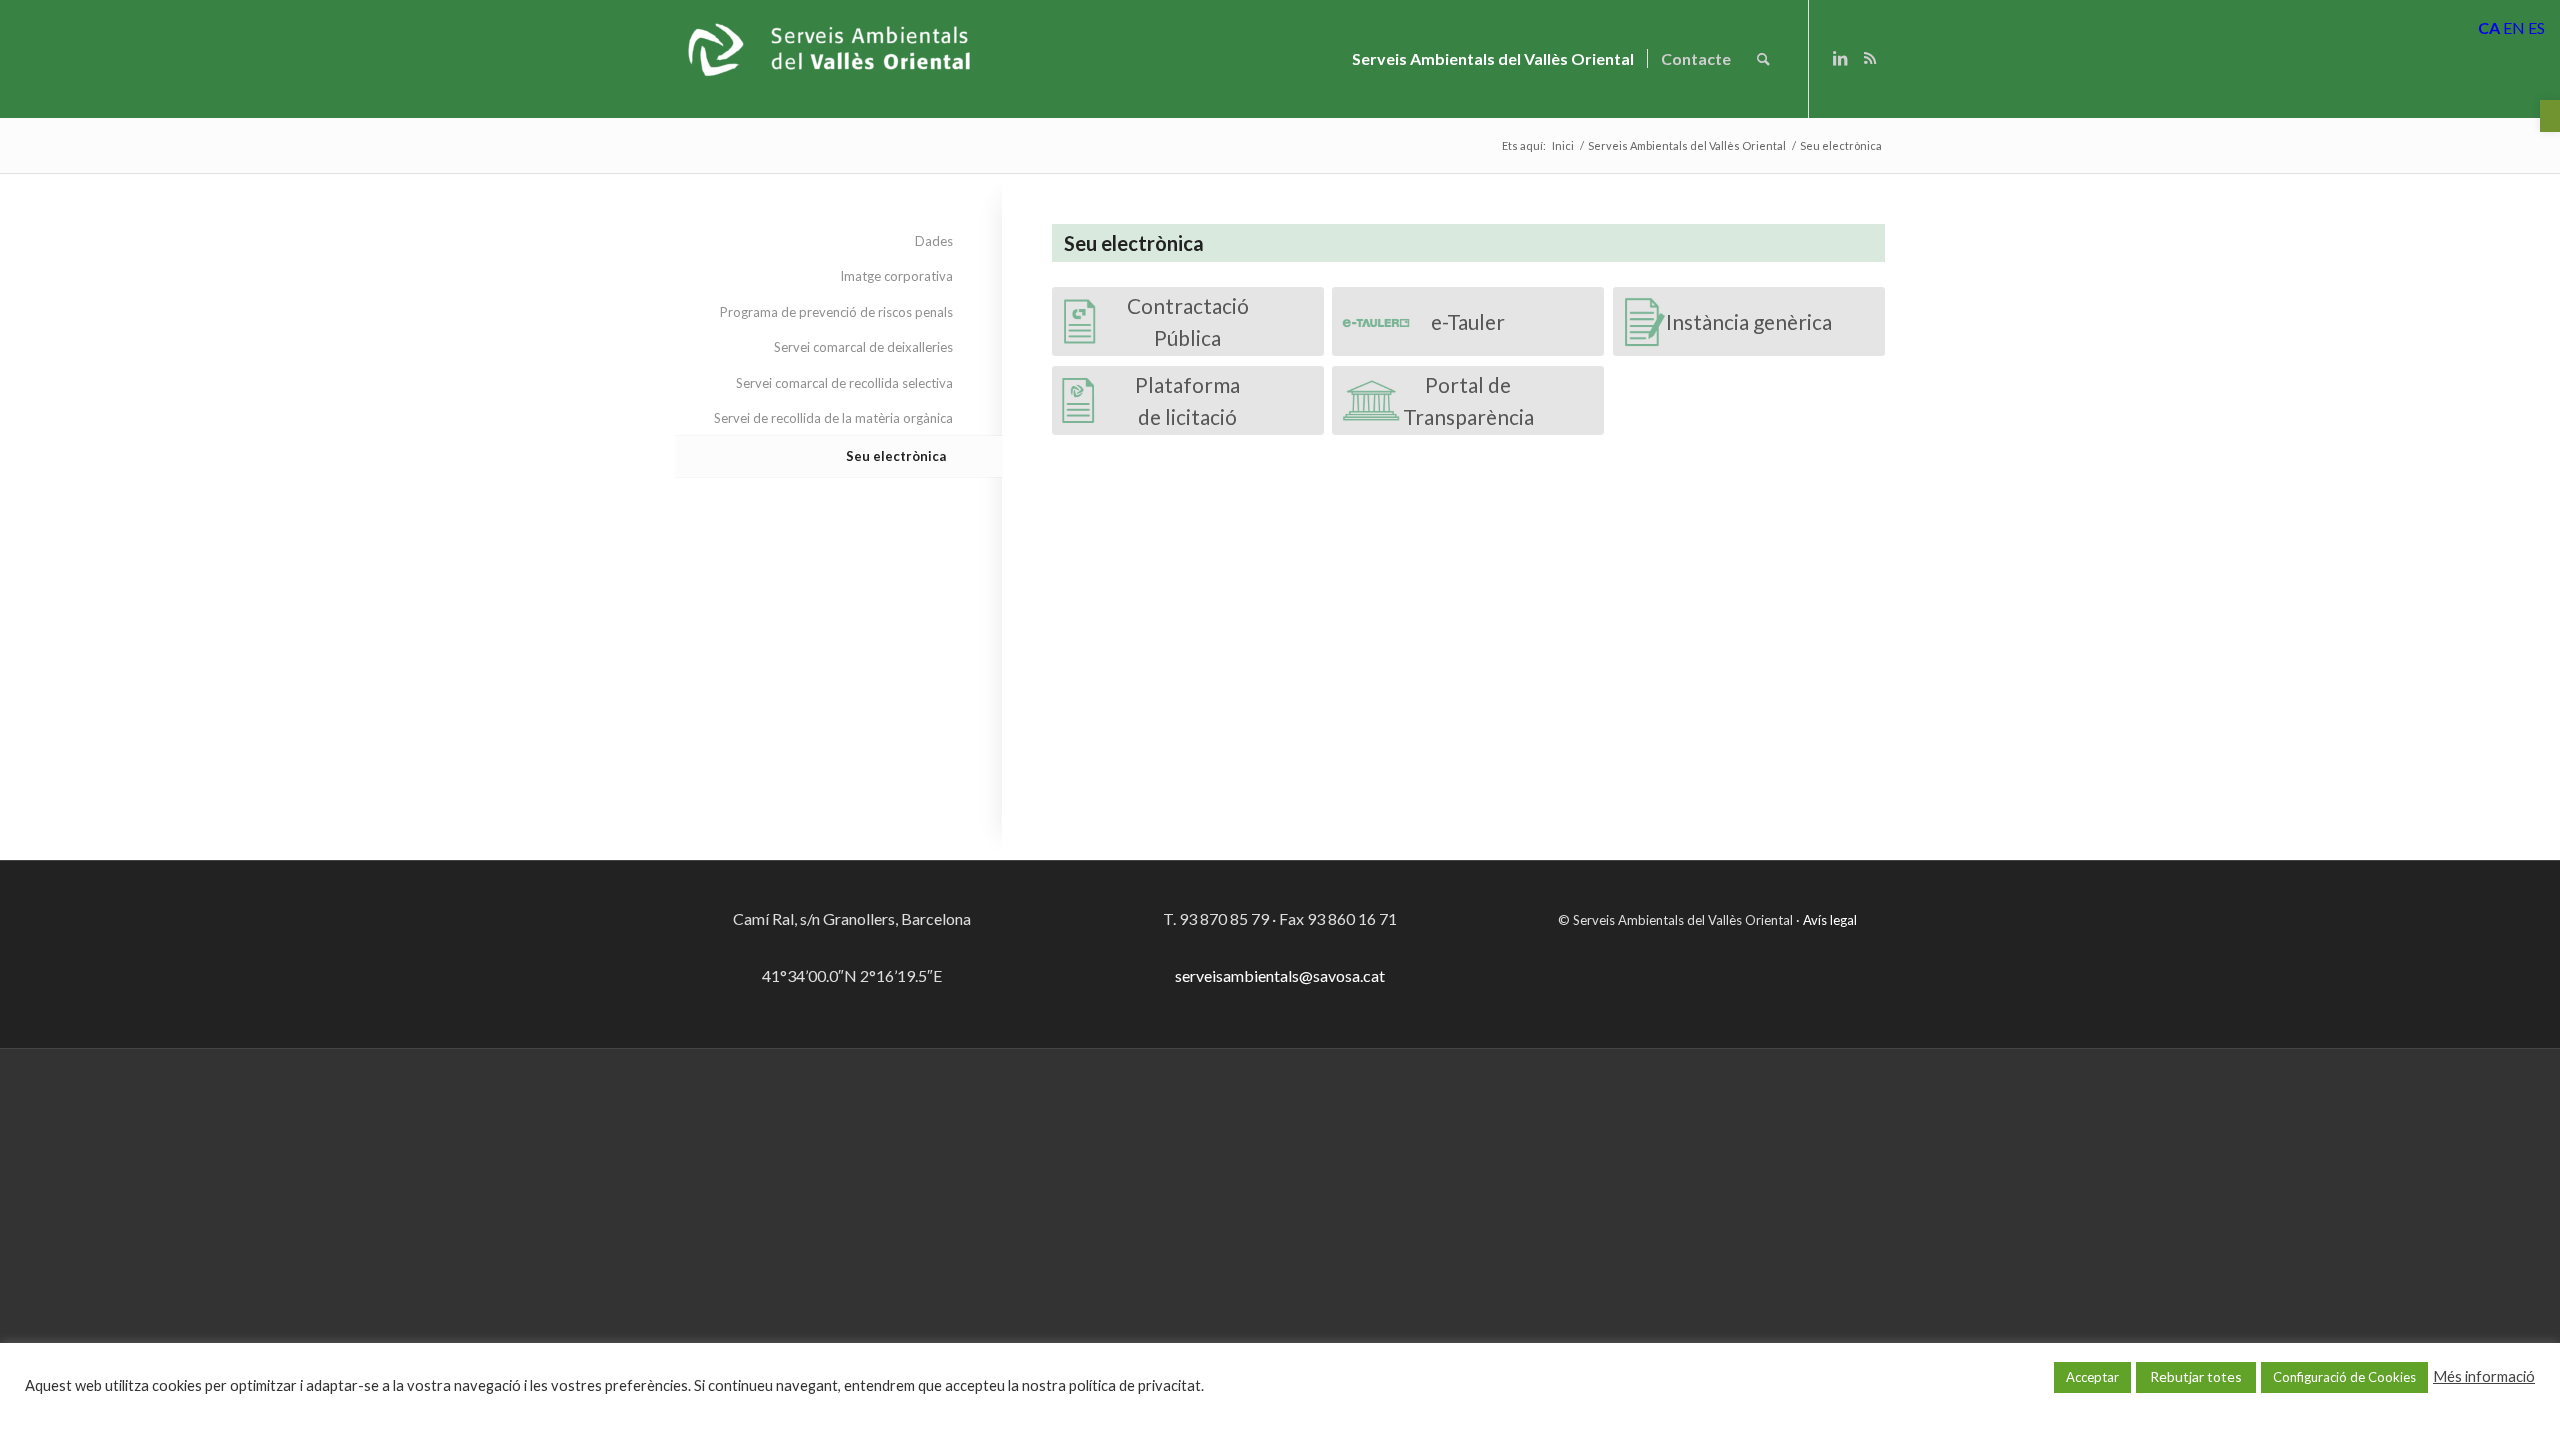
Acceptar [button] (2092, 1377)
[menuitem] (1493, 59)
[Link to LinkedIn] (1840, 58)
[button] (2550, 116)
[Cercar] (1763, 59)
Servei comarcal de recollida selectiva (844, 383)
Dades (934, 241)
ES (2536, 27)
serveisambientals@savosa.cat (1280, 975)
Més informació (2484, 1376)
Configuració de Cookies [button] (2344, 1377)
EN (2514, 27)
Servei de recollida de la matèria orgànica (833, 418)
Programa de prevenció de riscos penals (836, 312)
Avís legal (1830, 920)
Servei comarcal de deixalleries (863, 347)
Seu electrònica (896, 456)
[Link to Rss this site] (1870, 58)
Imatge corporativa (896, 276)
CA (2489, 27)
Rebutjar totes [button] (2196, 1376)
